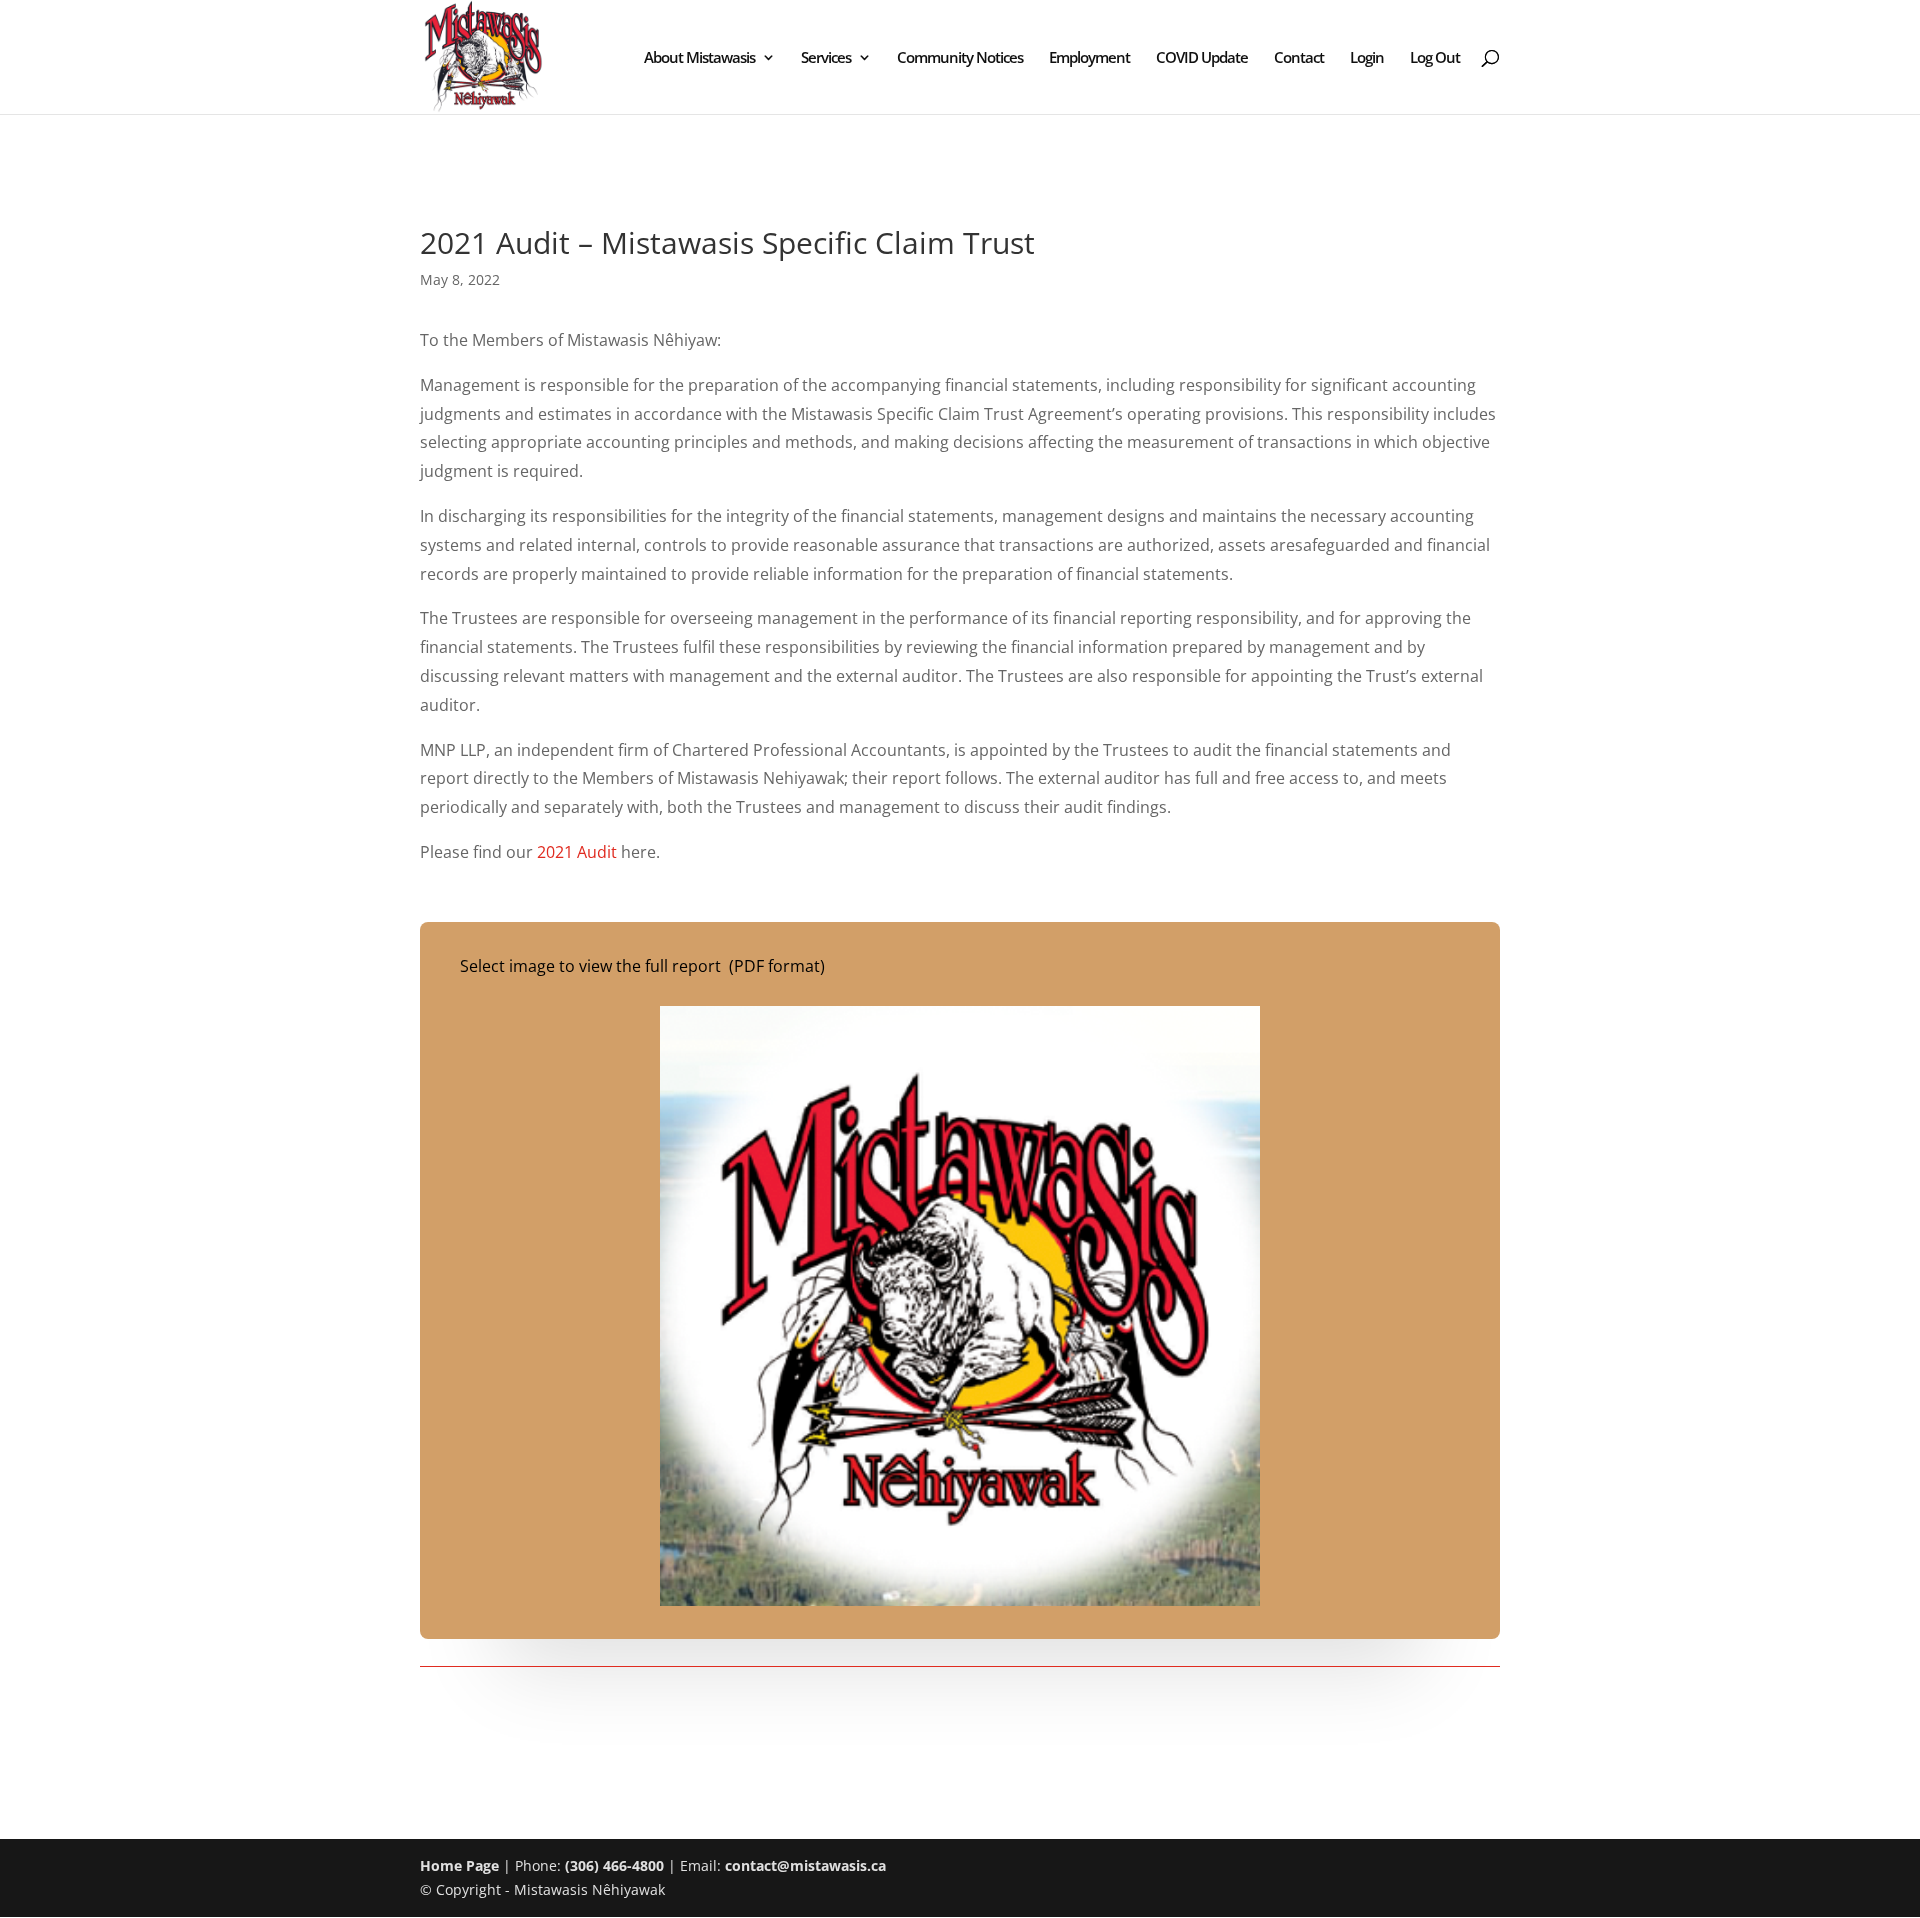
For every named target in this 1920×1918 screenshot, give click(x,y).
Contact (1299, 58)
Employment (1089, 58)
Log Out (1435, 58)
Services (826, 58)
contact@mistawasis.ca (805, 1865)
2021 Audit (577, 852)
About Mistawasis (699, 58)
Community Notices (960, 58)
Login (1367, 58)
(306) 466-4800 (614, 1865)
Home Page (459, 1865)
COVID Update (1202, 58)
